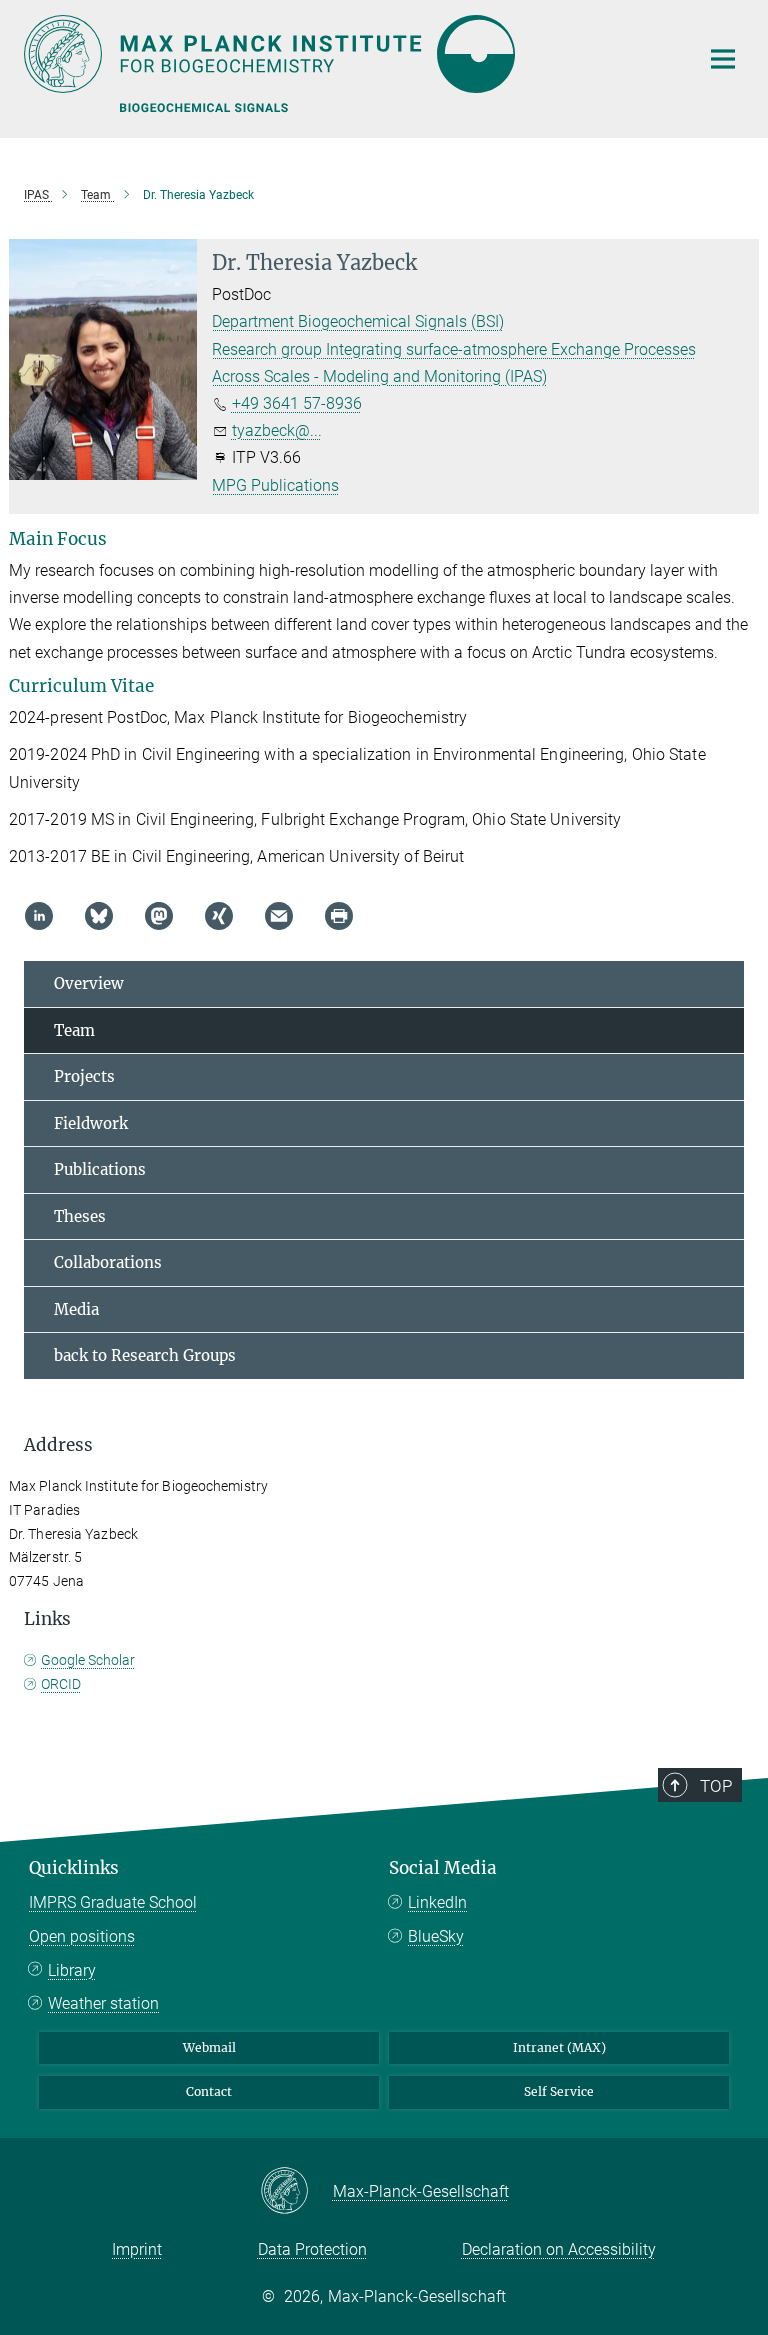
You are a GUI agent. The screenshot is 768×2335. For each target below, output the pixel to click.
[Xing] (219, 916)
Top (716, 1786)
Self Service (559, 2091)
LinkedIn (437, 1902)
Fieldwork (91, 1123)
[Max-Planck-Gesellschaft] (296, 2192)
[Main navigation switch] (723, 59)
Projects (84, 1076)
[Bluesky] (99, 916)
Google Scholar (88, 1660)
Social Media (443, 1868)
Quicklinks (74, 1868)
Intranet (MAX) (559, 2047)
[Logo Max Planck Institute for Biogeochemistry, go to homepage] (349, 54)
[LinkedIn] (39, 916)
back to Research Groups (145, 1355)
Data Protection (312, 2249)
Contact (209, 2091)
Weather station (103, 2003)
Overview (89, 983)
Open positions (82, 1936)
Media (76, 1309)
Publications (100, 1169)
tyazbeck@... (277, 430)
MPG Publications (275, 485)
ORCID (61, 1684)
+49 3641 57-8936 (297, 403)
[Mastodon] (159, 916)
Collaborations (108, 1262)
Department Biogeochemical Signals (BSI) (358, 321)
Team (74, 1030)
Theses (80, 1216)
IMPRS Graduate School (113, 1902)
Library (72, 1970)
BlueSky (436, 1936)
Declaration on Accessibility (559, 2249)
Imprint (137, 2249)
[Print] (339, 916)
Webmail (209, 2047)
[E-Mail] (279, 916)
